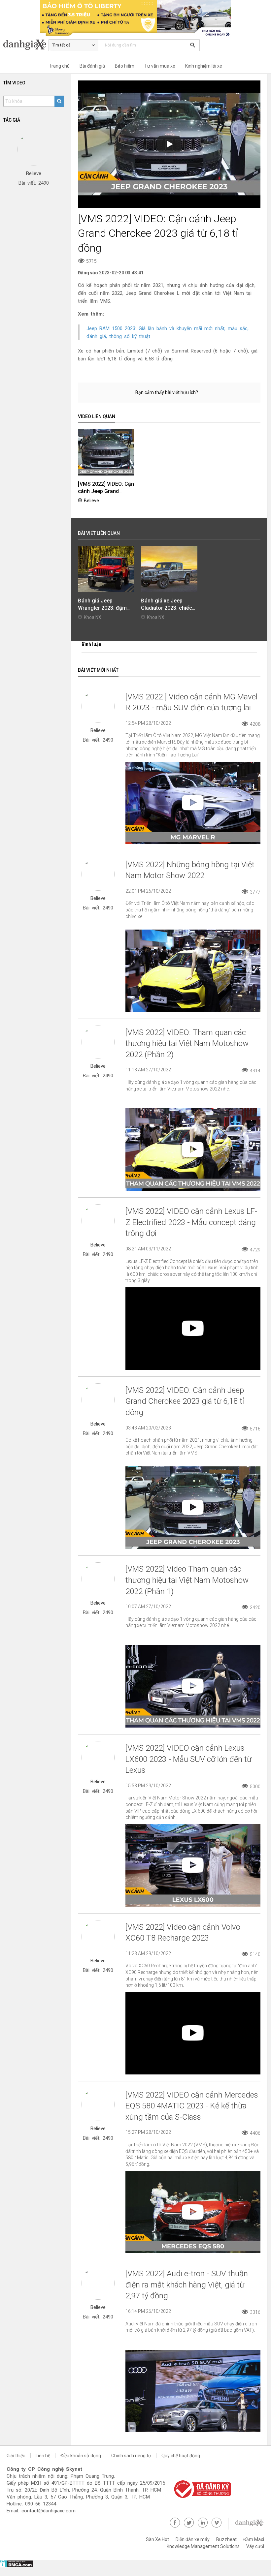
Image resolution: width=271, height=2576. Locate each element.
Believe (91, 501)
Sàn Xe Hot (157, 2539)
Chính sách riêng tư (131, 2456)
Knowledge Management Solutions (203, 2546)
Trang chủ (59, 66)
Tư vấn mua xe (160, 66)
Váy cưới (255, 2546)
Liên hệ (43, 2456)
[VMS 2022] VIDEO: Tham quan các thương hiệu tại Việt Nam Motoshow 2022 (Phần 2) (187, 1043)
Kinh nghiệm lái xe (204, 66)
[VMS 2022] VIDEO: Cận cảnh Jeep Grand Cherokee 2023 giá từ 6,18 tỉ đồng (185, 1401)
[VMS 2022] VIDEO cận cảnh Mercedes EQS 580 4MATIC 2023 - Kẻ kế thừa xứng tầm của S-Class (192, 2106)
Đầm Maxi (254, 2539)
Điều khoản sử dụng (81, 2456)
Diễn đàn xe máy (193, 2539)
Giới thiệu (16, 2456)
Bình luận (91, 644)
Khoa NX (93, 617)
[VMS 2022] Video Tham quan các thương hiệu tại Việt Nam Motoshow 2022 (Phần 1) (187, 1580)
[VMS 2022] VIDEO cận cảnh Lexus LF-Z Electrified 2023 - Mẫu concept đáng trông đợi (191, 1222)
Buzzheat (226, 2539)
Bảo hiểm (125, 66)
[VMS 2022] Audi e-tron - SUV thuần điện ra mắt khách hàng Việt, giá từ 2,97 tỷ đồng (187, 2285)
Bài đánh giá (92, 66)
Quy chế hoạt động (181, 2456)
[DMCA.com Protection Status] (17, 2566)
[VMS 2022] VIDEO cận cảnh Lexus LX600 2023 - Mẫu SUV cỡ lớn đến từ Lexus (188, 1759)
